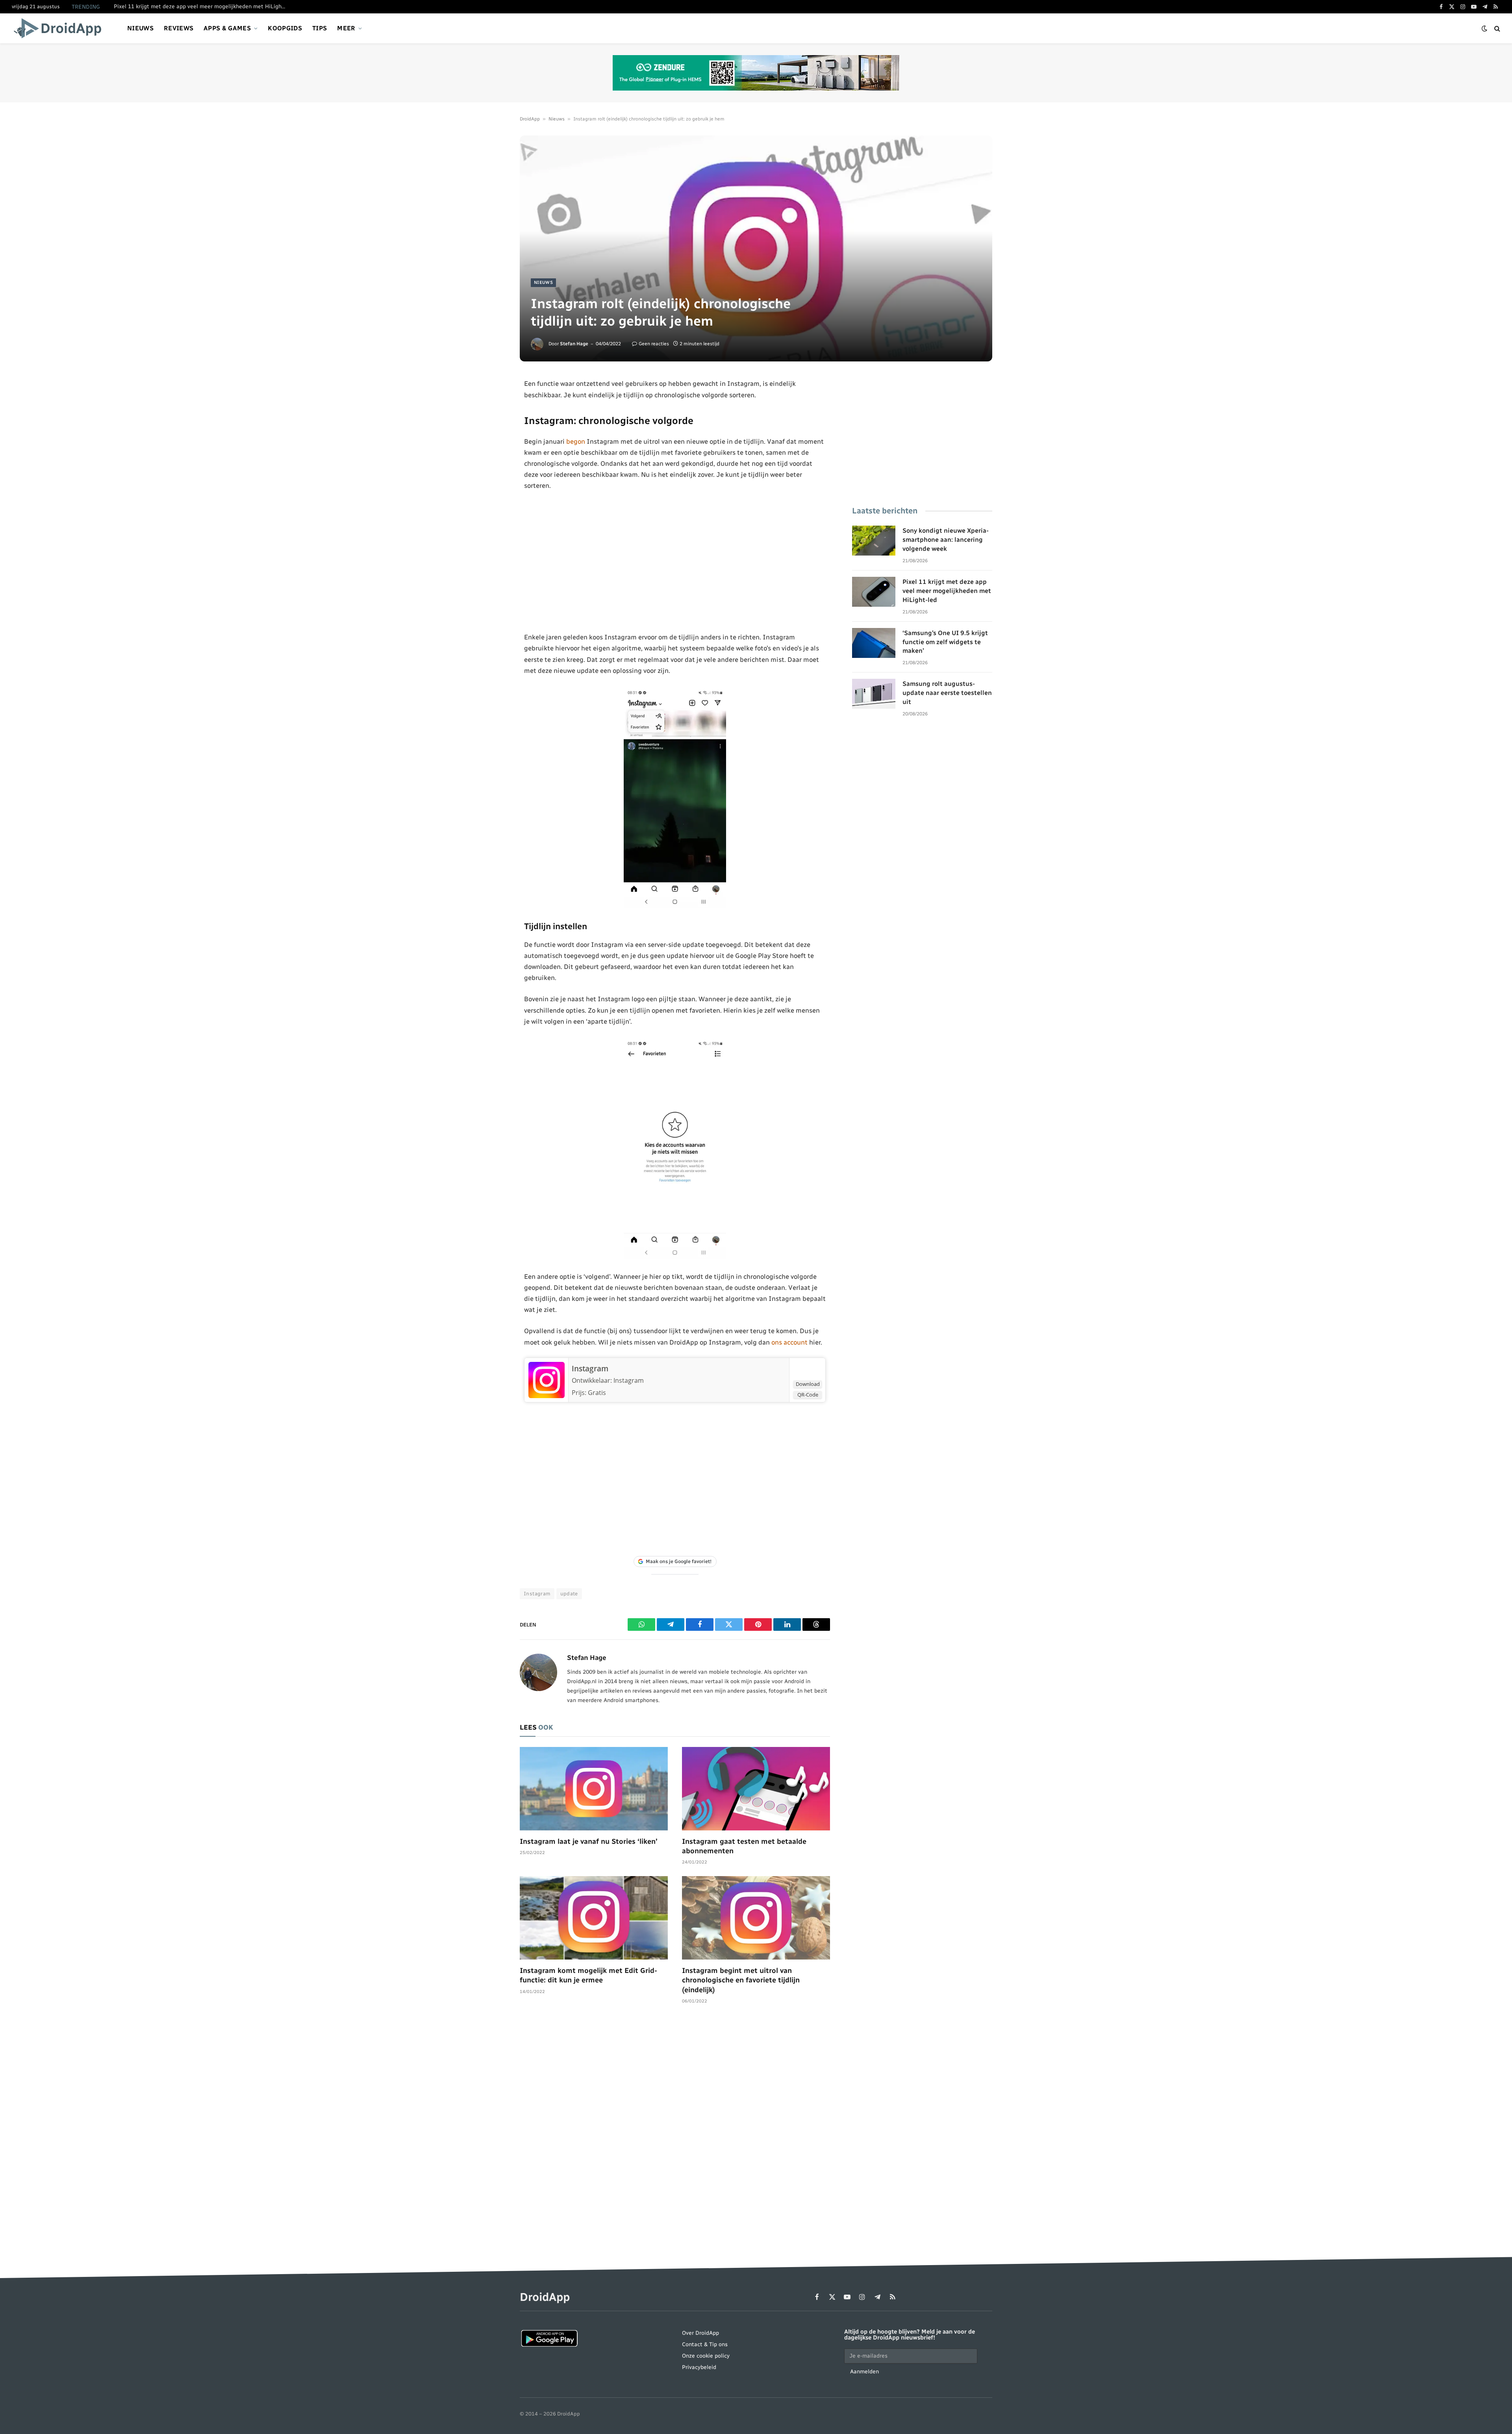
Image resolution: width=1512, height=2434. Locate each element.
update (569, 1594)
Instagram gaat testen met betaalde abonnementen (744, 1846)
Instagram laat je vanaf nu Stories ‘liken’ (588, 1841)
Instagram (590, 1369)
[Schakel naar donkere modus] (1484, 29)
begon (576, 441)
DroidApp (530, 119)
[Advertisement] (675, 561)
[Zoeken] (1496, 29)
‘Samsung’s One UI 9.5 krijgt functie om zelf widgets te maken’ (945, 642)
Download (808, 1384)
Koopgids (285, 28)
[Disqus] (675, 2130)
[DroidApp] (60, 28)
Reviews (179, 28)
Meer (346, 28)
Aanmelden (864, 2372)
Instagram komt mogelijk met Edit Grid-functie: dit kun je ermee (588, 1975)
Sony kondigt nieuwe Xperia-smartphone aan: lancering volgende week (946, 540)
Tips (320, 28)
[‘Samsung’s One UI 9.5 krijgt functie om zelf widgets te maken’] (874, 643)
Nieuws (140, 28)
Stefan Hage (574, 344)
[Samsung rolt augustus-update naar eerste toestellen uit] (874, 694)
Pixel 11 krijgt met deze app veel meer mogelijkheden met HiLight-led (202, 6)
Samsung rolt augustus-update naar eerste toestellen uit (947, 693)
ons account (789, 1342)
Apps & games (227, 28)
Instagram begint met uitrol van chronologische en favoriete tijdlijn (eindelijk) (741, 1980)
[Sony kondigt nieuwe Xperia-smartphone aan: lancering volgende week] (874, 541)
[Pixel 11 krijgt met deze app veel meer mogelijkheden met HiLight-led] (874, 592)
